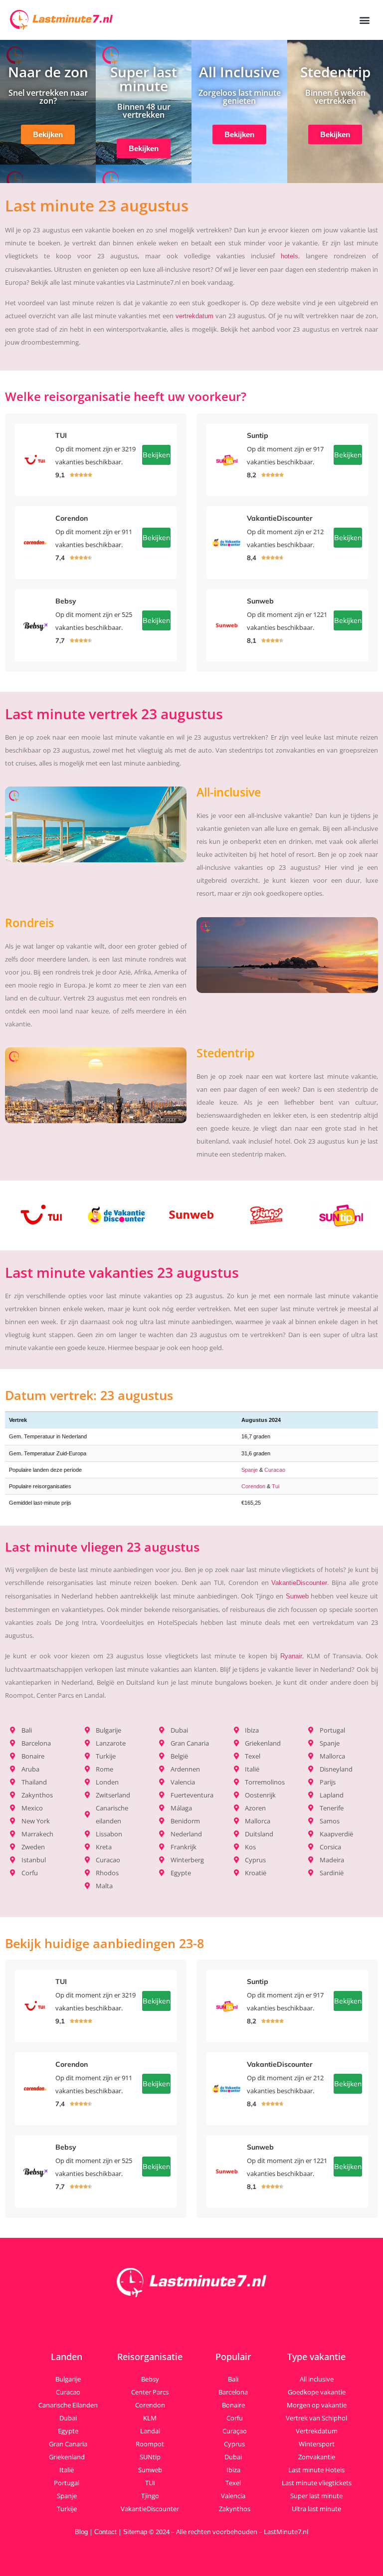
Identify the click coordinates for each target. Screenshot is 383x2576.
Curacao (275, 1470)
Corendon (253, 1486)
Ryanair (291, 1656)
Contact (105, 2532)
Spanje (250, 1470)
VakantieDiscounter (299, 1583)
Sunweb (297, 1596)
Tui (276, 1486)
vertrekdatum (194, 316)
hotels (289, 256)
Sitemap (135, 2532)
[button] (365, 20)
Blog (81, 2532)
